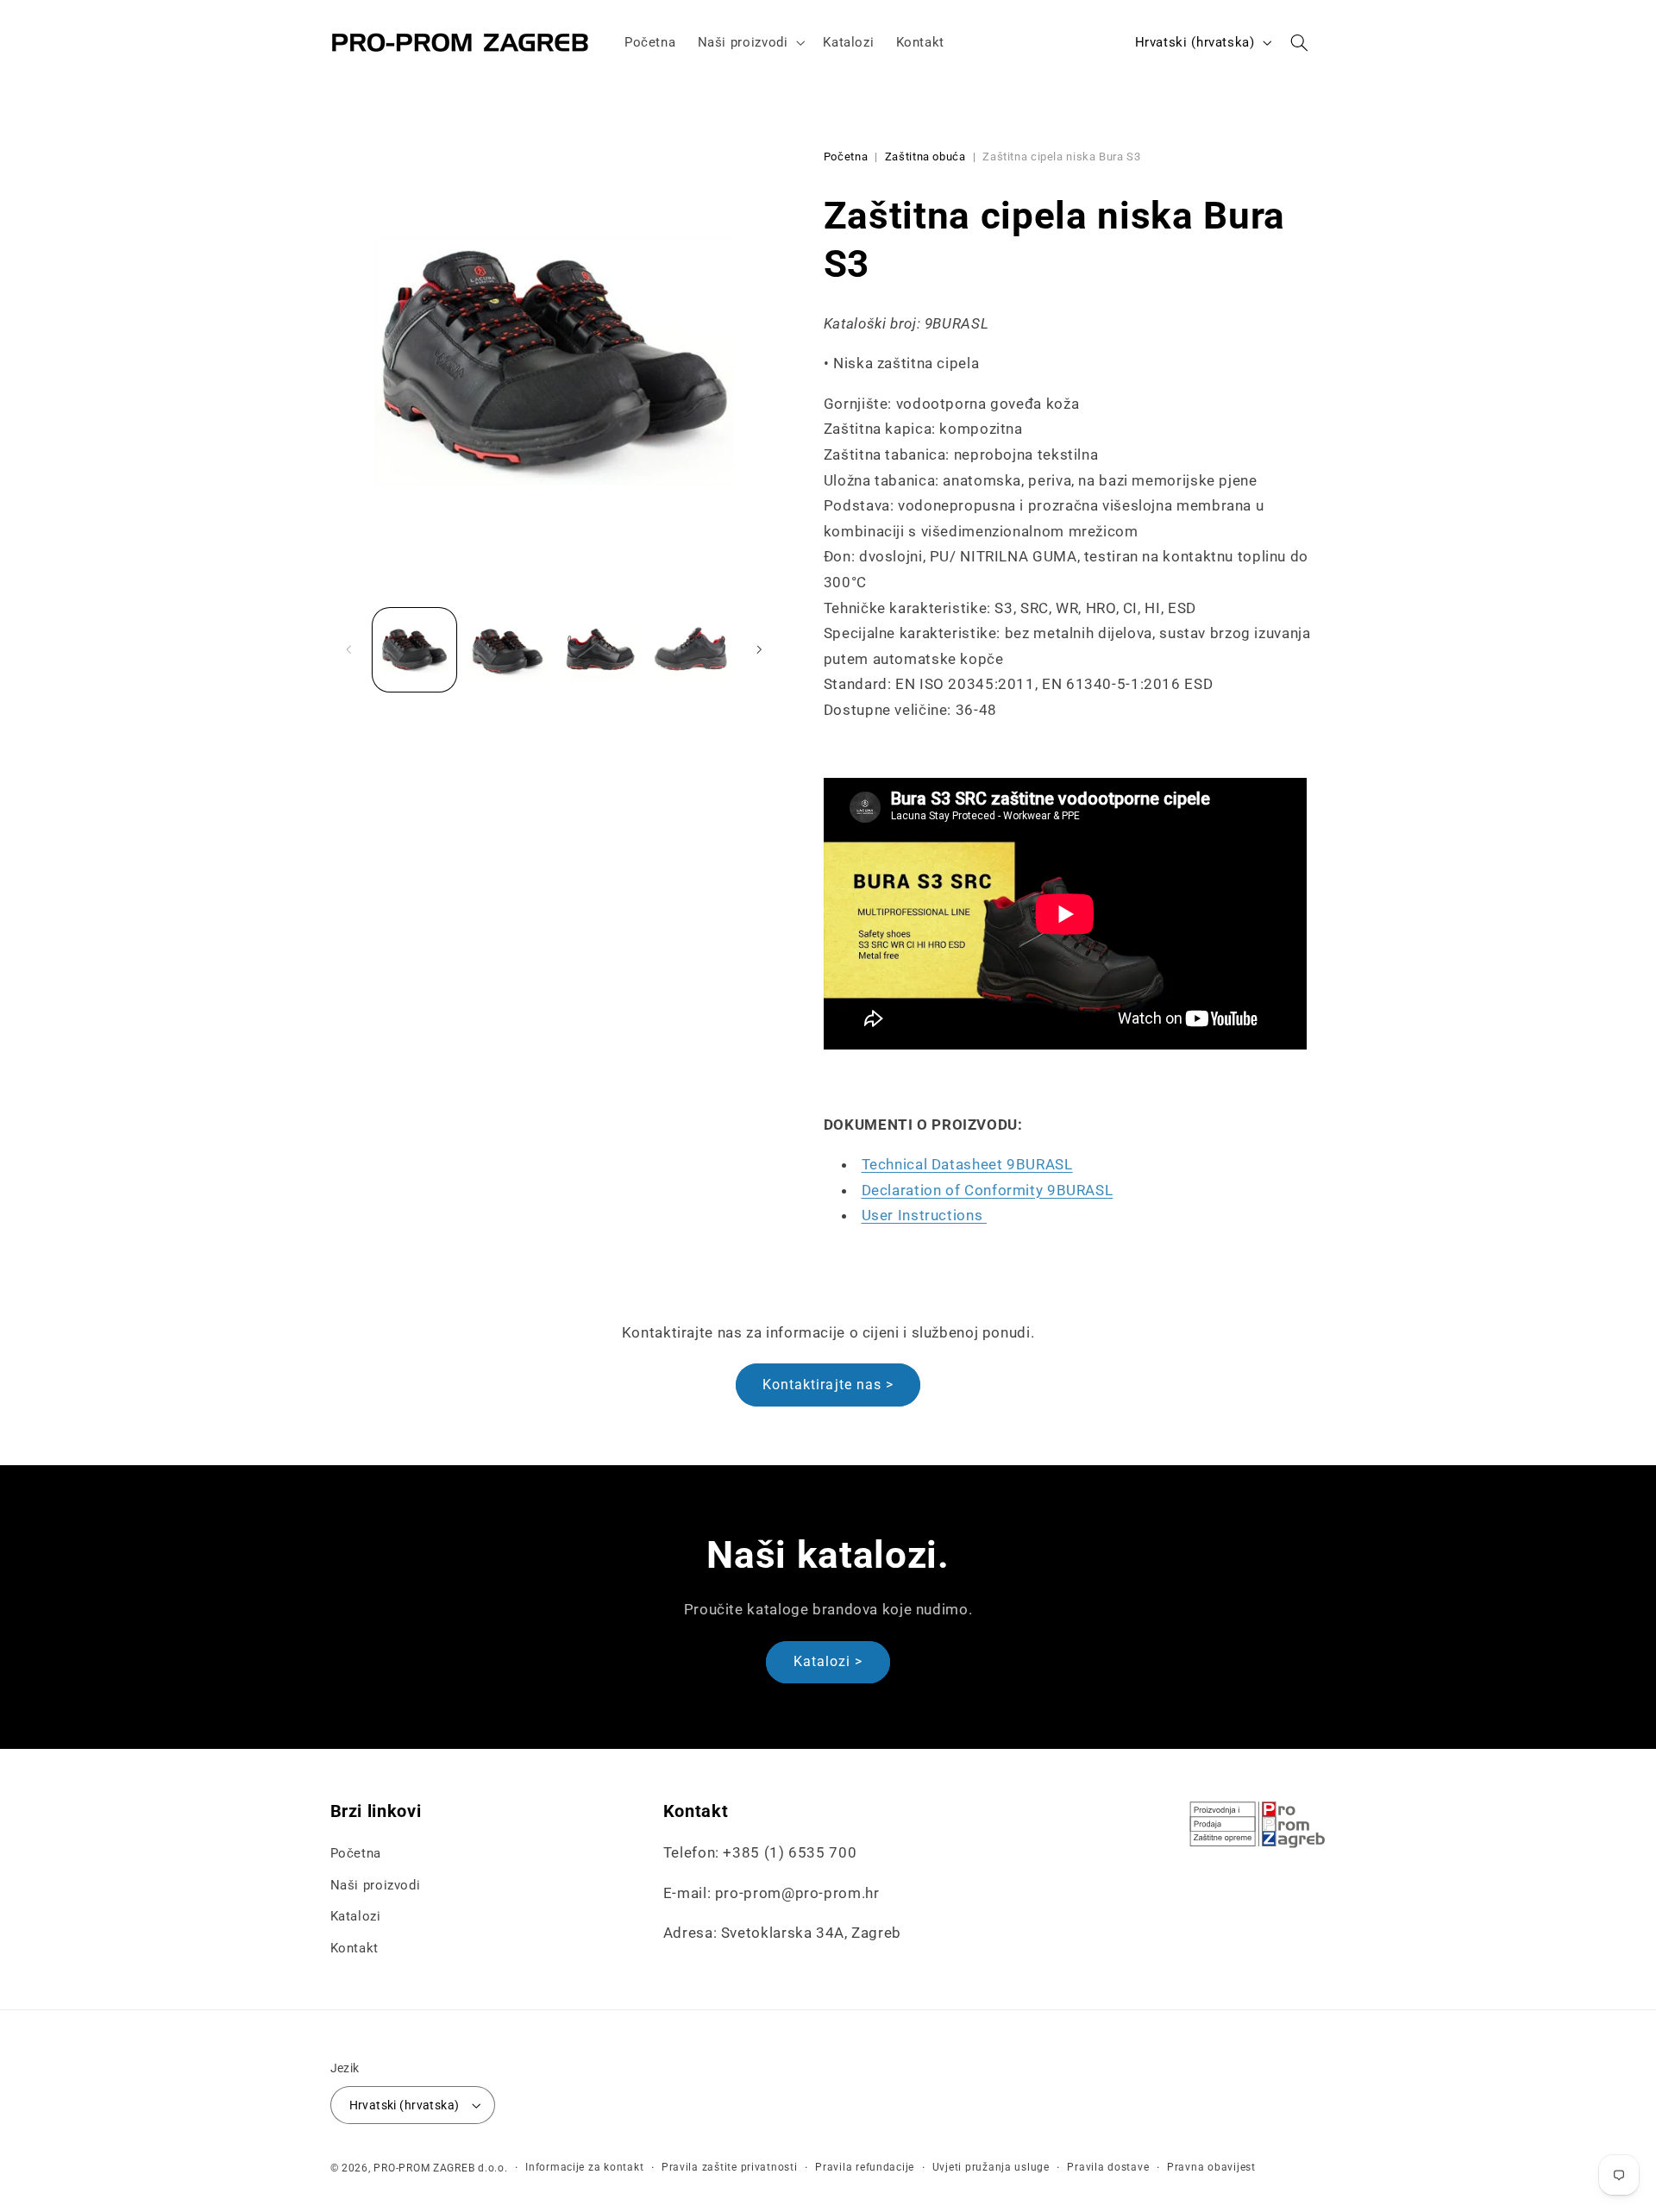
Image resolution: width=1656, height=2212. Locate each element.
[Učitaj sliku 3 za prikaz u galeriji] (600, 650)
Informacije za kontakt (584, 2167)
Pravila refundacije (865, 2167)
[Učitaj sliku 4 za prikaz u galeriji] (692, 650)
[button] (750, 42)
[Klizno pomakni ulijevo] (349, 649)
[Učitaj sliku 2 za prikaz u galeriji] (507, 650)
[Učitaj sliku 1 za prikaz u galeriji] (414, 650)
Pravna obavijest (1211, 2167)
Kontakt (354, 1948)
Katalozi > (828, 1661)
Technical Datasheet (967, 1164)
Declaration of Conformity (988, 1189)
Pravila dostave (1108, 2167)
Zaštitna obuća (925, 157)
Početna (846, 157)
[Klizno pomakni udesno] (759, 649)
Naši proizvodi (376, 1885)
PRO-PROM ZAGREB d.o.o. (440, 2168)
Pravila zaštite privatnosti (730, 2167)
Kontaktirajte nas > (828, 1385)
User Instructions (924, 1215)
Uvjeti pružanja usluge (991, 2167)
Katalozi (356, 1916)
